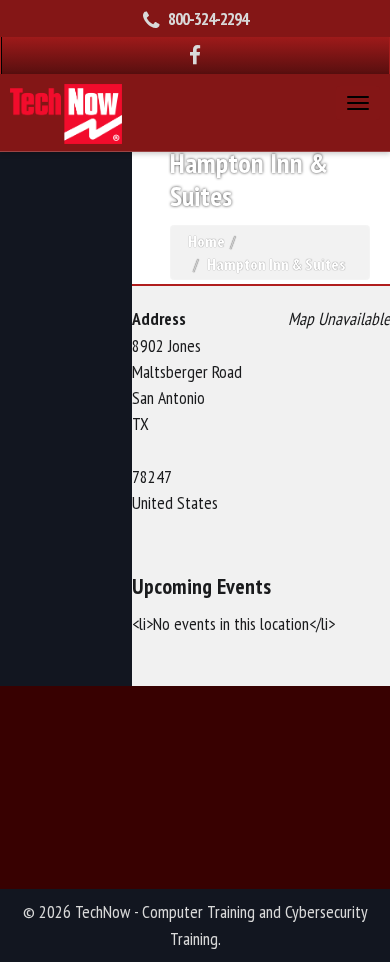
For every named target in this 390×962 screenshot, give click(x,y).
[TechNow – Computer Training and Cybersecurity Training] (66, 111)
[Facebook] (195, 55)
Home (206, 241)
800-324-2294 (208, 19)
